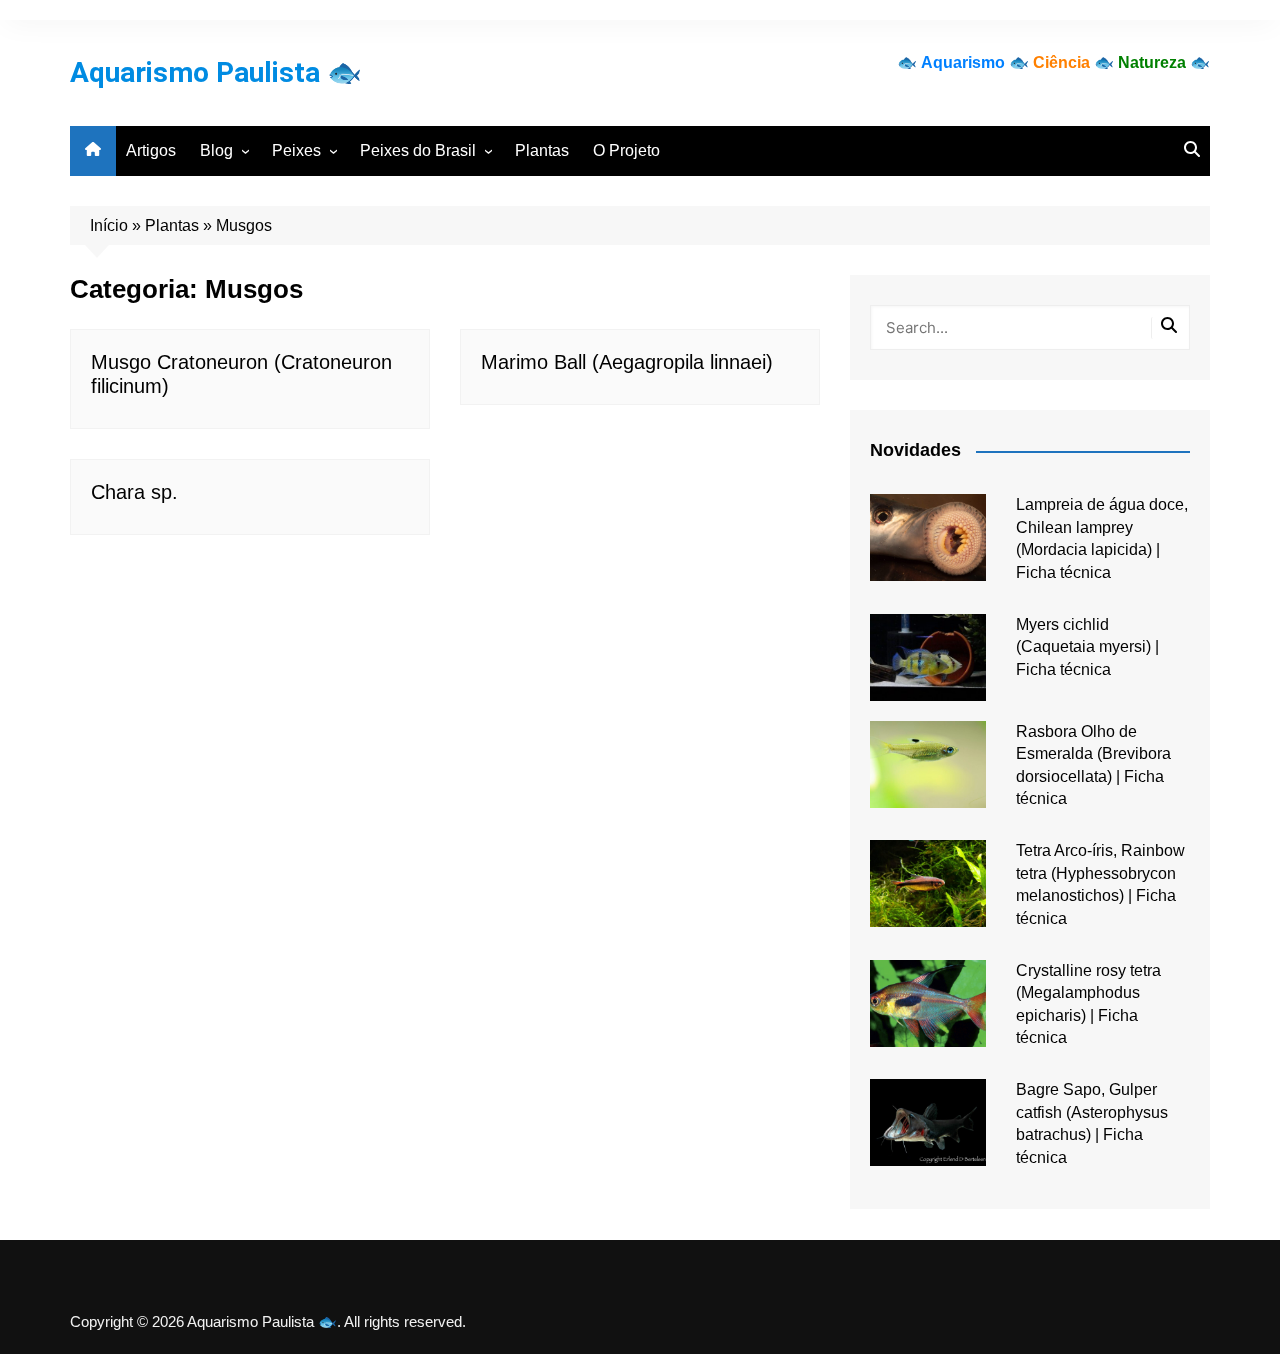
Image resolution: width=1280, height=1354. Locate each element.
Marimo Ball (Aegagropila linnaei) (627, 362)
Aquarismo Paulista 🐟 (216, 72)
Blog (216, 150)
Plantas (542, 150)
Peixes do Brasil (418, 150)
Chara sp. (134, 492)
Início (109, 225)
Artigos (151, 150)
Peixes (296, 150)
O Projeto (626, 150)
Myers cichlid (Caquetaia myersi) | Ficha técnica (1087, 647)
